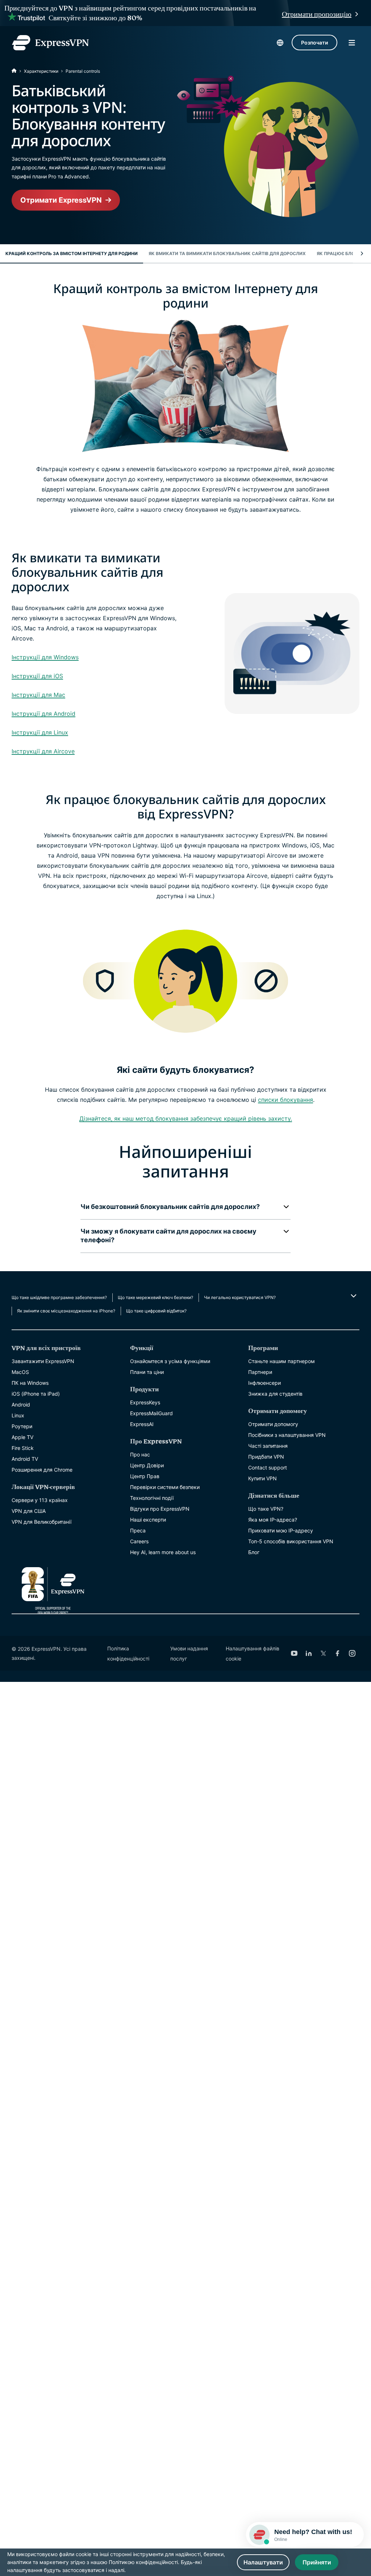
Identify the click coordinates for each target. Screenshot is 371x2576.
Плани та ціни (147, 1372)
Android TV (25, 1459)
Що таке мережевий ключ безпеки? (155, 1297)
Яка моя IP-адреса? (273, 1520)
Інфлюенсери (264, 1383)
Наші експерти (148, 1520)
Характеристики (41, 71)
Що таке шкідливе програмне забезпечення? (59, 1297)
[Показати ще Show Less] (353, 1296)
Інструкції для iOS (37, 676)
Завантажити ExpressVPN (43, 1361)
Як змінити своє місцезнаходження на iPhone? (66, 1311)
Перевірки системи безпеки (165, 1487)
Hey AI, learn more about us (163, 1552)
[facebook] (338, 1653)
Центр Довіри (147, 1465)
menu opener (352, 43)
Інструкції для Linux (40, 732)
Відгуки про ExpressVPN (160, 1509)
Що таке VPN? (266, 1509)
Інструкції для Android (43, 714)
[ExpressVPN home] (50, 43)
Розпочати (314, 43)
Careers (139, 1541)
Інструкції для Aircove (43, 751)
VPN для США (29, 1511)
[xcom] (323, 1653)
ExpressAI (142, 1424)
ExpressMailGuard (151, 1413)
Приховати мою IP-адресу (281, 1530)
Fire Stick (23, 1448)
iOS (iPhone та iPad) (36, 1394)
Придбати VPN (266, 1457)
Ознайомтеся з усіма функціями (170, 1361)
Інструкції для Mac (38, 695)
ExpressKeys (145, 1402)
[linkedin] (309, 1653)
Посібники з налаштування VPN (287, 1435)
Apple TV (22, 1437)
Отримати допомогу (273, 1424)
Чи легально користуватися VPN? (240, 1297)
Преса (138, 1530)
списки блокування (285, 1100)
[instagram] (352, 1653)
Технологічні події (152, 1498)
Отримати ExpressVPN (61, 200)
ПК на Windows (30, 1383)
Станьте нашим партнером (282, 1361)
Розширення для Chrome (42, 1470)
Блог (254, 1552)
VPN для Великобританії (41, 1522)
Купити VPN (262, 1478)
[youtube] (294, 1653)
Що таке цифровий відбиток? (156, 1311)
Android (21, 1405)
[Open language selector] (280, 43)
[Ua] (14, 71)
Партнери (260, 1372)
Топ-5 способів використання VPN (291, 1541)
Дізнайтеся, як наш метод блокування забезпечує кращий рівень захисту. (186, 1118)
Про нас (140, 1454)
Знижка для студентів (275, 1394)
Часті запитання (268, 1446)
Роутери (22, 1426)
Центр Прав (145, 1476)
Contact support (268, 1467)
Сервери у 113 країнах (40, 1500)
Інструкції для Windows (45, 657)
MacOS (20, 1372)
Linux (18, 1415)
